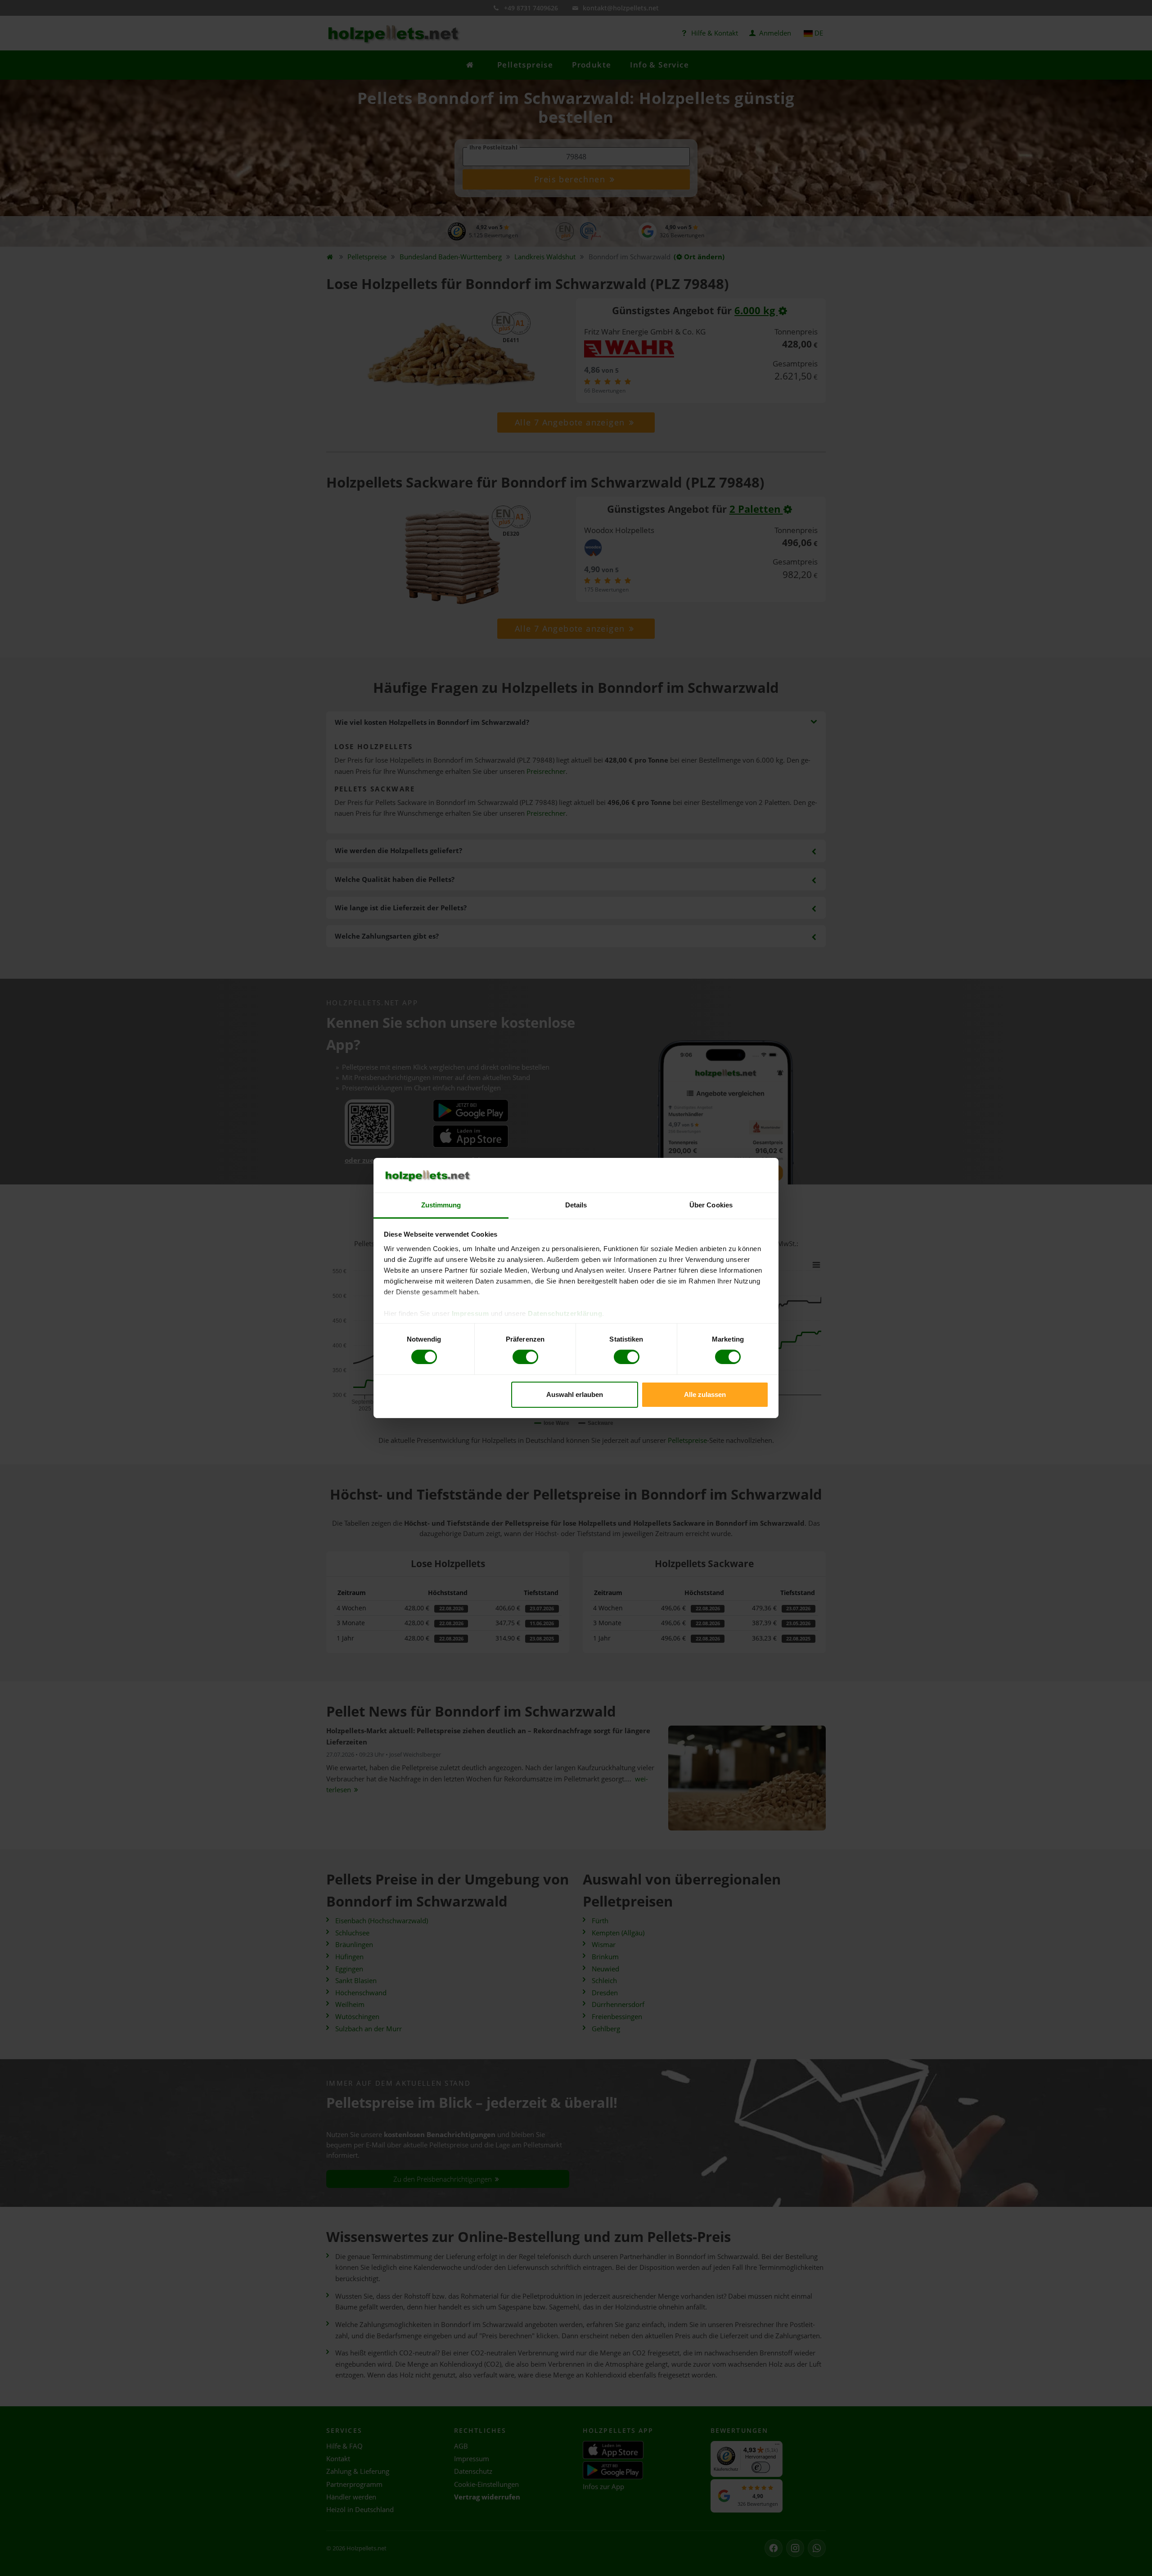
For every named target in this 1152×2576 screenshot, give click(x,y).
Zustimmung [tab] (441, 1205)
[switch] (525, 1357)
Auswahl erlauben (575, 1394)
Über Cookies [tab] (711, 1205)
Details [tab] (576, 1205)
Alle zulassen (705, 1394)
